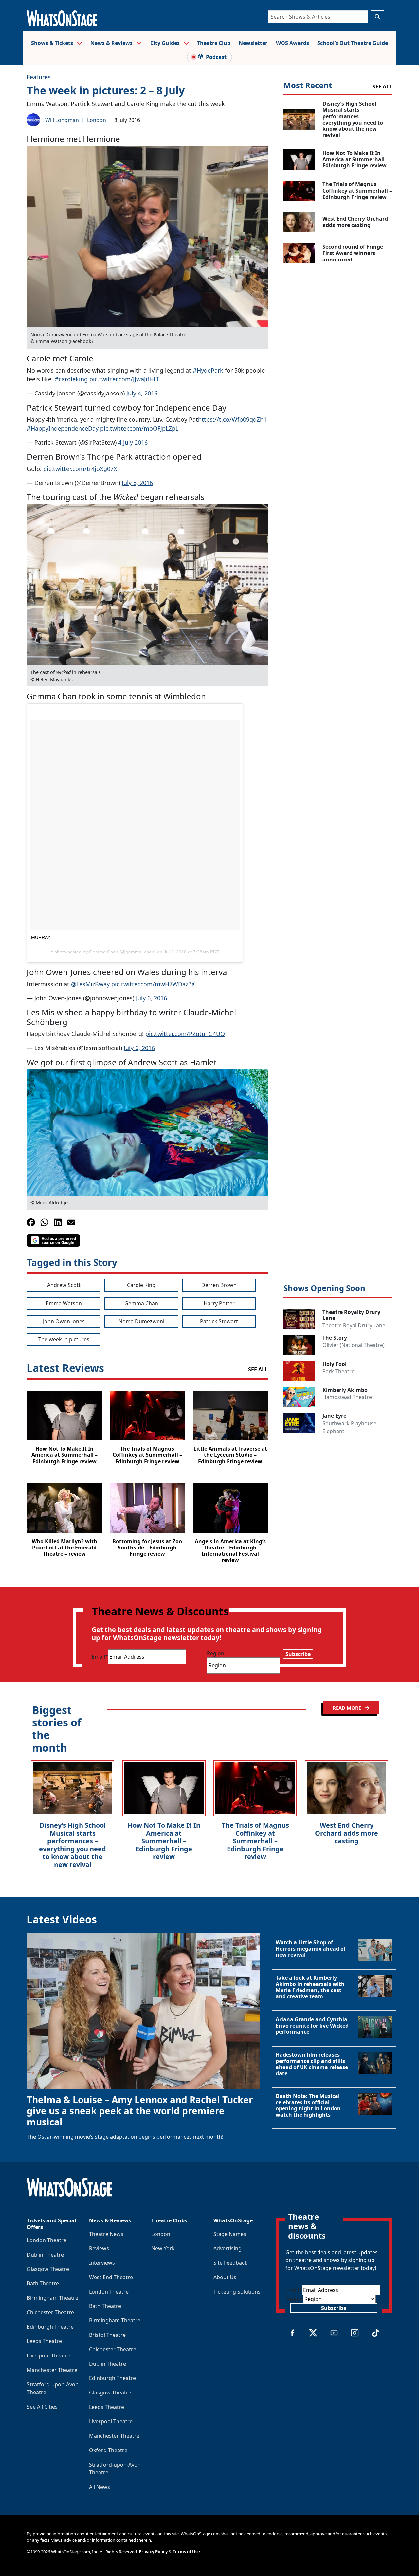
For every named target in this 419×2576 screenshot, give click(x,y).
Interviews (102, 2263)
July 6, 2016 (151, 998)
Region (216, 1653)
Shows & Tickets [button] (53, 43)
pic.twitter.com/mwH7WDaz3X (153, 984)
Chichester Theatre (50, 2312)
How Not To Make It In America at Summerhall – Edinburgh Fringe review (164, 1841)
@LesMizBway (90, 984)
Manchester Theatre (52, 2370)
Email (100, 1657)
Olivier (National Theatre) (354, 1345)
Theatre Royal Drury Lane (354, 1325)
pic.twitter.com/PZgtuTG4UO (185, 1034)
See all (382, 87)
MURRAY (41, 937)
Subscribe (298, 1654)
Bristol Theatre (107, 2335)
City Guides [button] (166, 43)
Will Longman (62, 120)
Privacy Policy (153, 2552)
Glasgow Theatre (48, 2269)
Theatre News (106, 2234)
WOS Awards (292, 43)
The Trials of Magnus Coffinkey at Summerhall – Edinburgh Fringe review (255, 1841)
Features (39, 77)
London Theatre (47, 2240)
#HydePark (208, 370)
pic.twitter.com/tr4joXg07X (80, 469)
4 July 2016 (133, 442)
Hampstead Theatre (347, 1397)
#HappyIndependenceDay (63, 428)
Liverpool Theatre (49, 2355)
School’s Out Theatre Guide (353, 43)
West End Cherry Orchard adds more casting (346, 1833)
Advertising (228, 2248)
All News (100, 2487)
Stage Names (230, 2234)
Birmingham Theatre (53, 2298)
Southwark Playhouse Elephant (349, 1427)
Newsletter (253, 43)
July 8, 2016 (137, 483)
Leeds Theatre (44, 2341)
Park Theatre (338, 1371)
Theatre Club (214, 43)
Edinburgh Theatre (50, 2327)
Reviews (99, 2248)
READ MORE (347, 1708)
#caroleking (71, 379)
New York (163, 2248)
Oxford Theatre (108, 2450)
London (97, 120)
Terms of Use (186, 2552)
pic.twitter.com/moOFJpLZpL (139, 428)
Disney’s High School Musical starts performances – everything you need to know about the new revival (73, 1845)
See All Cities (42, 2407)
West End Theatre (111, 2277)
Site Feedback (230, 2263)
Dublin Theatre (45, 2255)
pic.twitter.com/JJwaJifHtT (124, 379)
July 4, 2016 (142, 393)
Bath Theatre (43, 2283)
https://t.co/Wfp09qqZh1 (232, 419)
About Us (225, 2277)
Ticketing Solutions (237, 2292)
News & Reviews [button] (112, 43)
